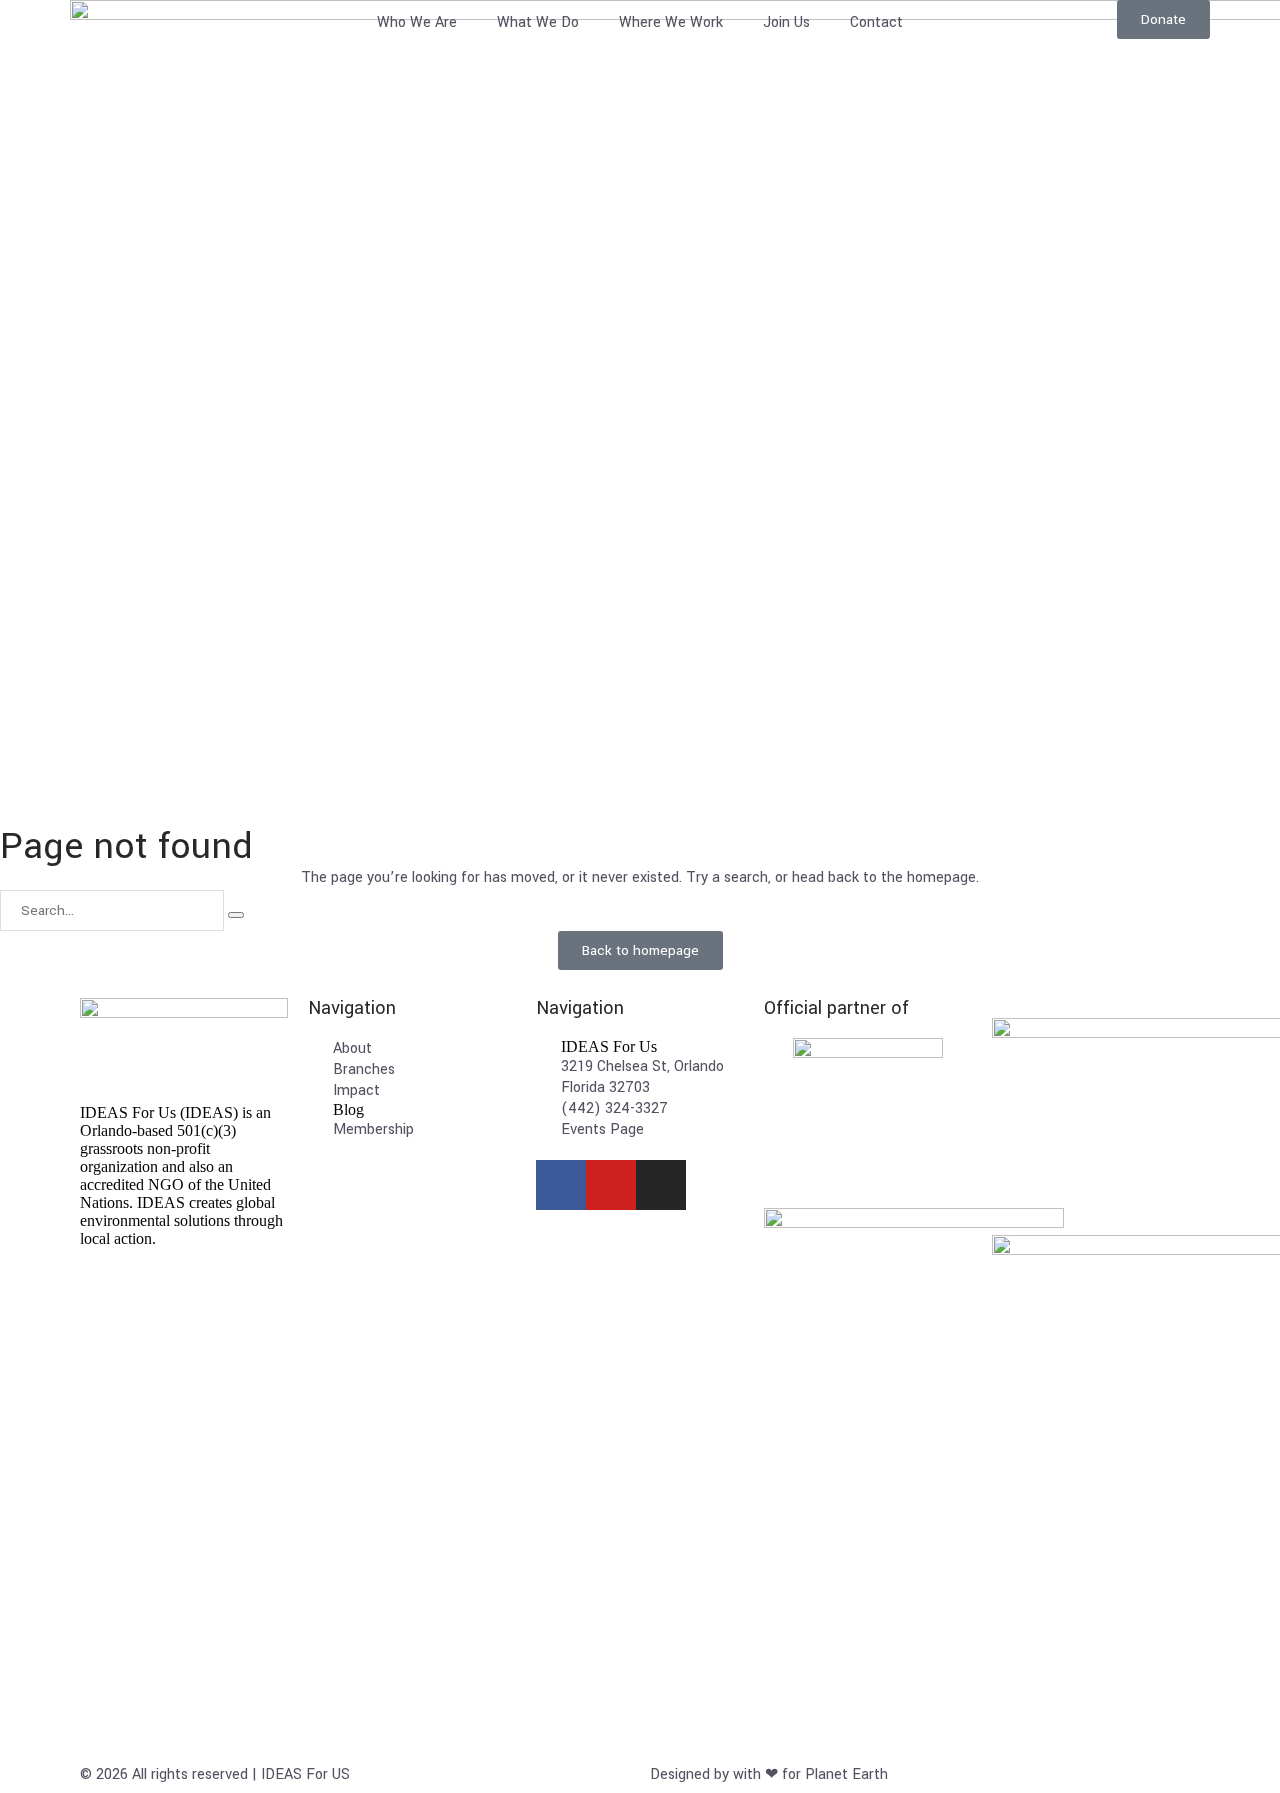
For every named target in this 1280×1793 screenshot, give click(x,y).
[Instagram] (661, 1185)
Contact (876, 22)
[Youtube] (611, 1185)
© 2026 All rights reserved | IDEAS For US (215, 1774)
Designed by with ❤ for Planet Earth (769, 1774)
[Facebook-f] (561, 1185)
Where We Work (671, 22)
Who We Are (417, 22)
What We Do (538, 22)
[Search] (236, 915)
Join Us (786, 22)
